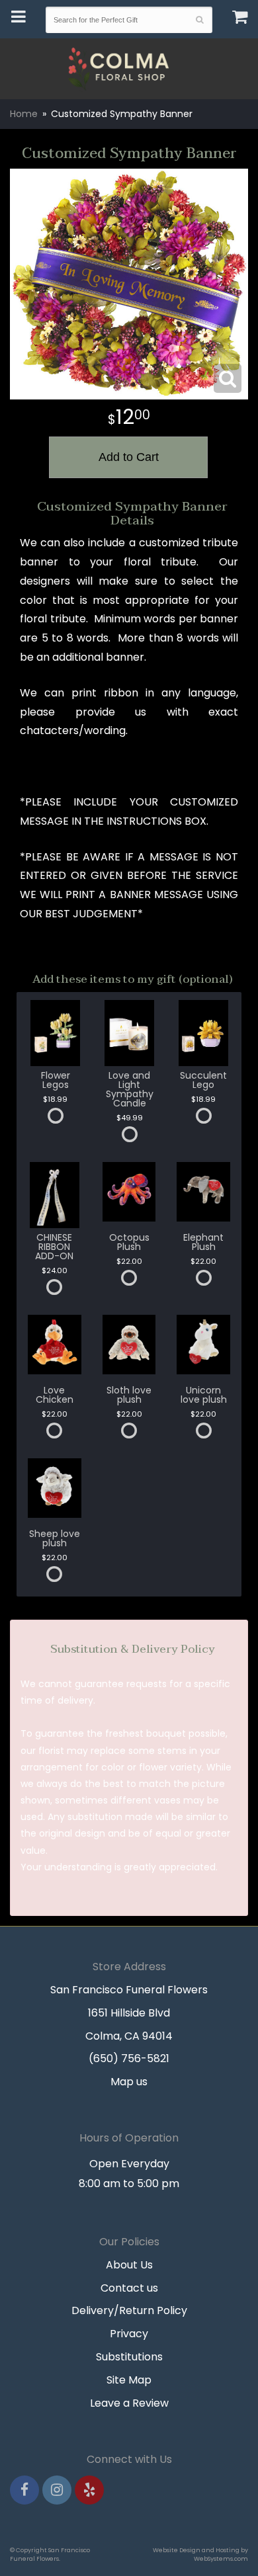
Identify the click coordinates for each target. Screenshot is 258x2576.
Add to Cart (129, 457)
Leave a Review (129, 2403)
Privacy (129, 2334)
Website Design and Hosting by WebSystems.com (200, 2554)
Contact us (129, 2288)
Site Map (129, 2380)
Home (24, 114)
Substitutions (129, 2357)
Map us (129, 2082)
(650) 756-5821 (129, 2058)
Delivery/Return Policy (129, 2310)
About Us (129, 2265)
